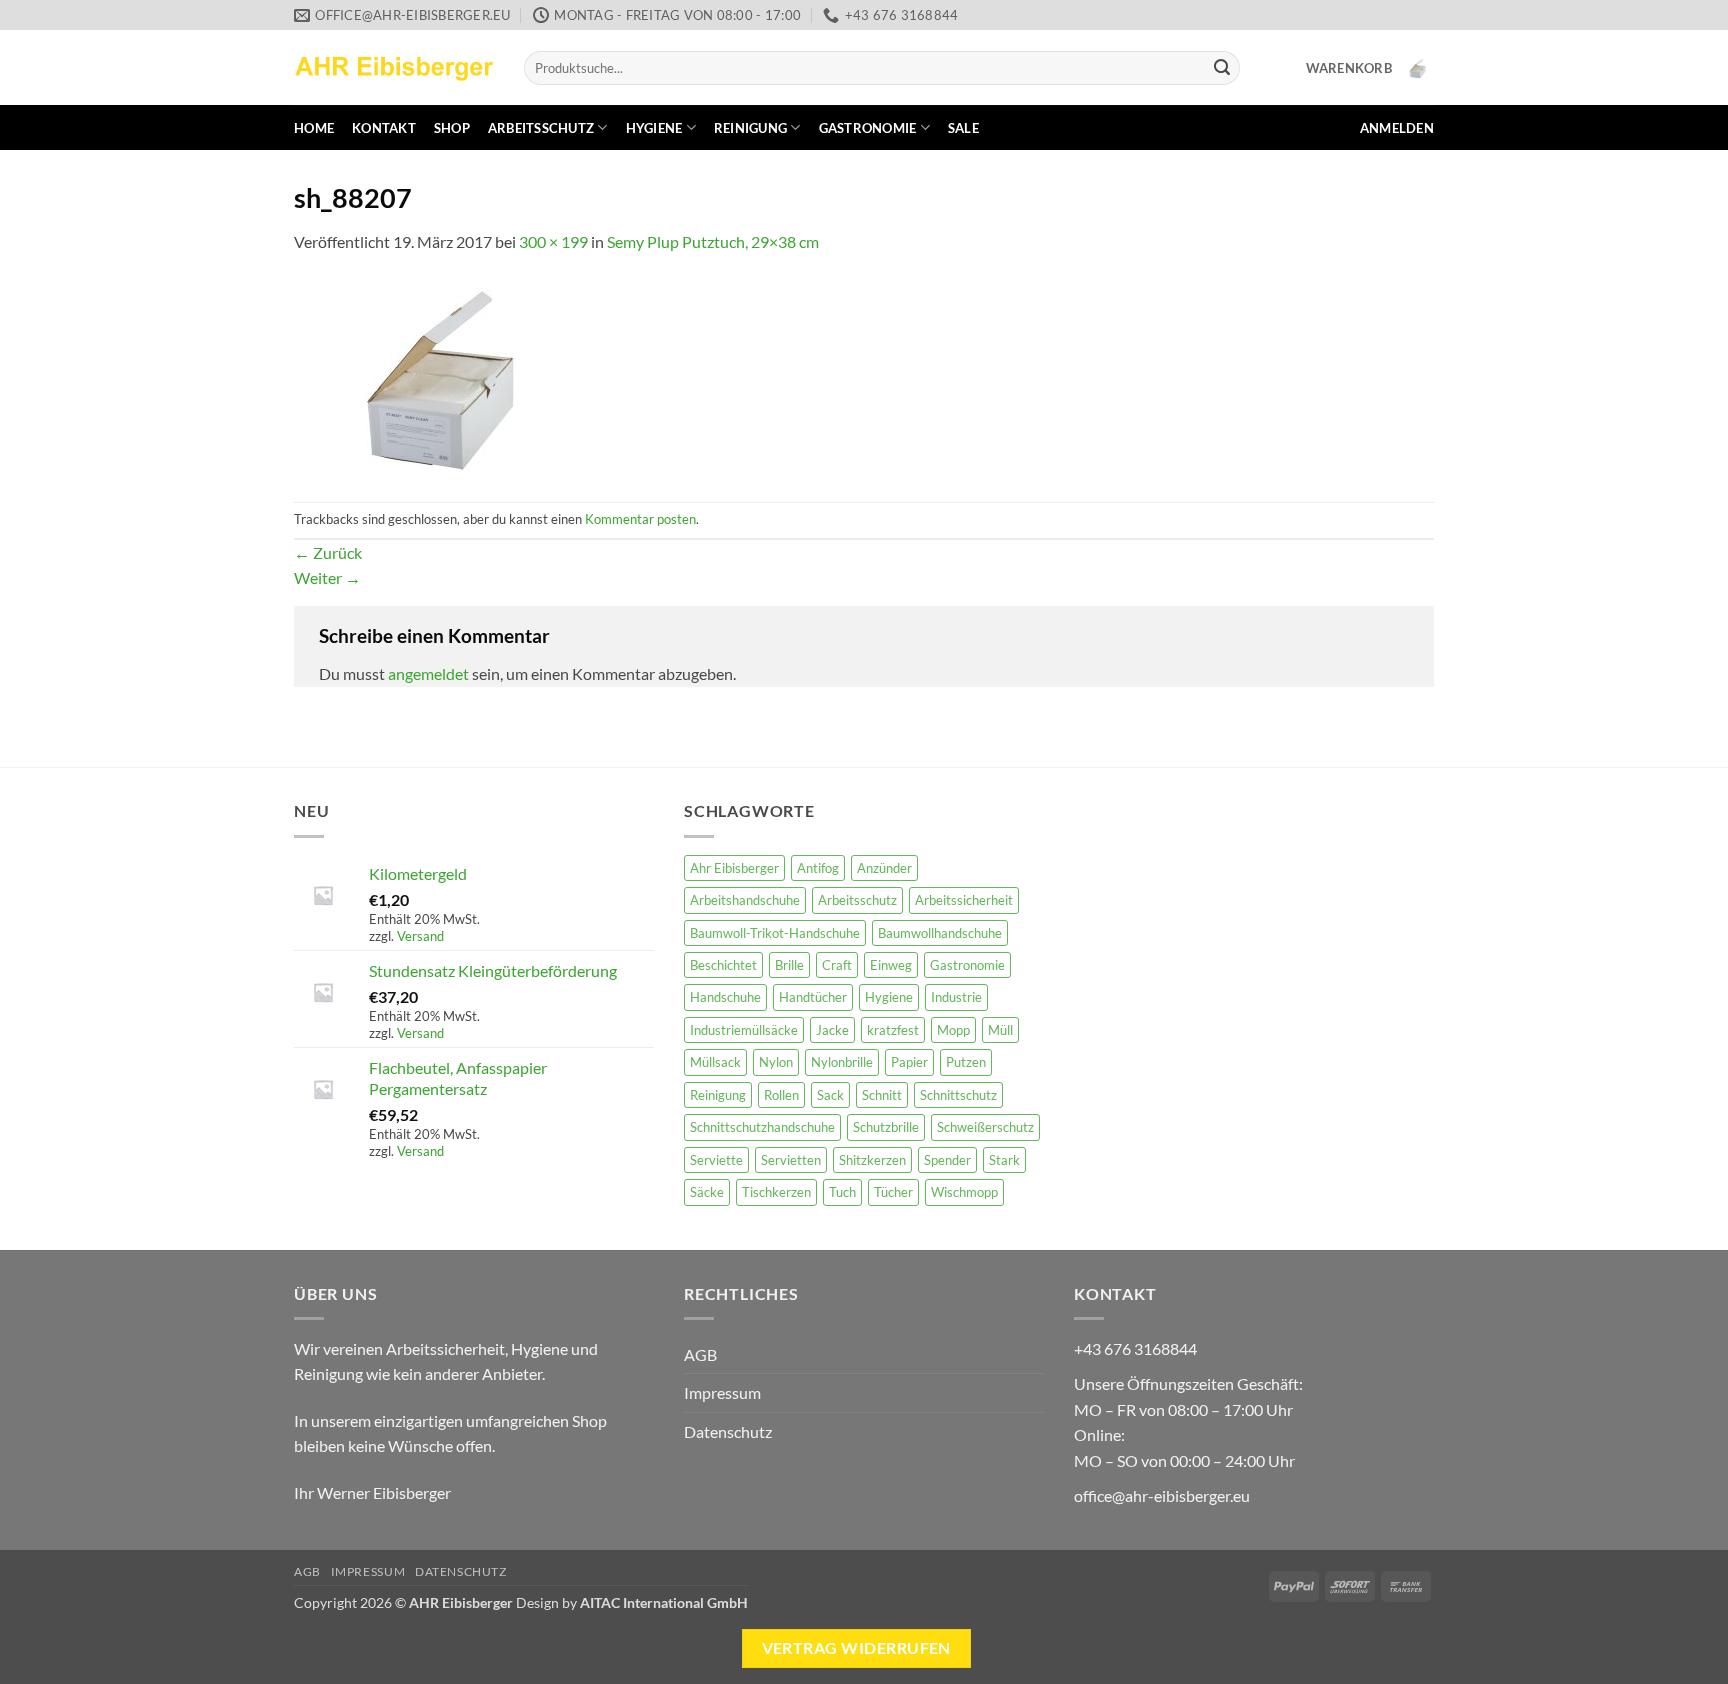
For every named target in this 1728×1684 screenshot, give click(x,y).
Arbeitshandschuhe (745, 900)
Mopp (953, 1030)
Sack (830, 1095)
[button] (1370, 68)
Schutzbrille (886, 1127)
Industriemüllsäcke (744, 1030)
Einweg (891, 965)
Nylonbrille (842, 1062)
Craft (837, 965)
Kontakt (384, 128)
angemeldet (428, 673)
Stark (1004, 1160)
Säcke (707, 1192)
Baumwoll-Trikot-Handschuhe (775, 933)
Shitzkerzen (872, 1160)
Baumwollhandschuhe (940, 933)
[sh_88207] (444, 376)
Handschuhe (725, 997)
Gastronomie (868, 128)
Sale (963, 128)
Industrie (956, 997)
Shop (452, 128)
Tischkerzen (776, 1192)
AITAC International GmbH (664, 1602)
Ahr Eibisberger (734, 868)
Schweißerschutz (985, 1127)
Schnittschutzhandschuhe (762, 1127)
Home (314, 128)
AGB (700, 1354)
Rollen (781, 1095)
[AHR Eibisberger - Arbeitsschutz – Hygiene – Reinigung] (394, 67)
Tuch (842, 1192)
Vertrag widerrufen (856, 1648)
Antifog (818, 868)
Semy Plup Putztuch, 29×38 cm (713, 241)
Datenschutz (728, 1431)
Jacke (832, 1030)
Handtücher (813, 997)
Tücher (893, 1192)
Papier (909, 1062)
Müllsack (715, 1062)
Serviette (716, 1160)
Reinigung (750, 128)
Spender (947, 1160)
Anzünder (884, 868)
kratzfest (893, 1030)
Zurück (328, 552)
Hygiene (654, 128)
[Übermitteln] (1222, 68)
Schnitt (882, 1095)
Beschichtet (723, 965)
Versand (420, 936)
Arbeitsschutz (541, 128)
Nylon (776, 1062)
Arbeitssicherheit (964, 900)
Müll (1000, 1030)
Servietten (791, 1160)
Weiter (327, 577)
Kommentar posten (640, 519)
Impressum (722, 1392)
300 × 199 (553, 241)
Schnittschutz (958, 1095)
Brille (789, 965)
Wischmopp (964, 1192)
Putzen (966, 1062)
